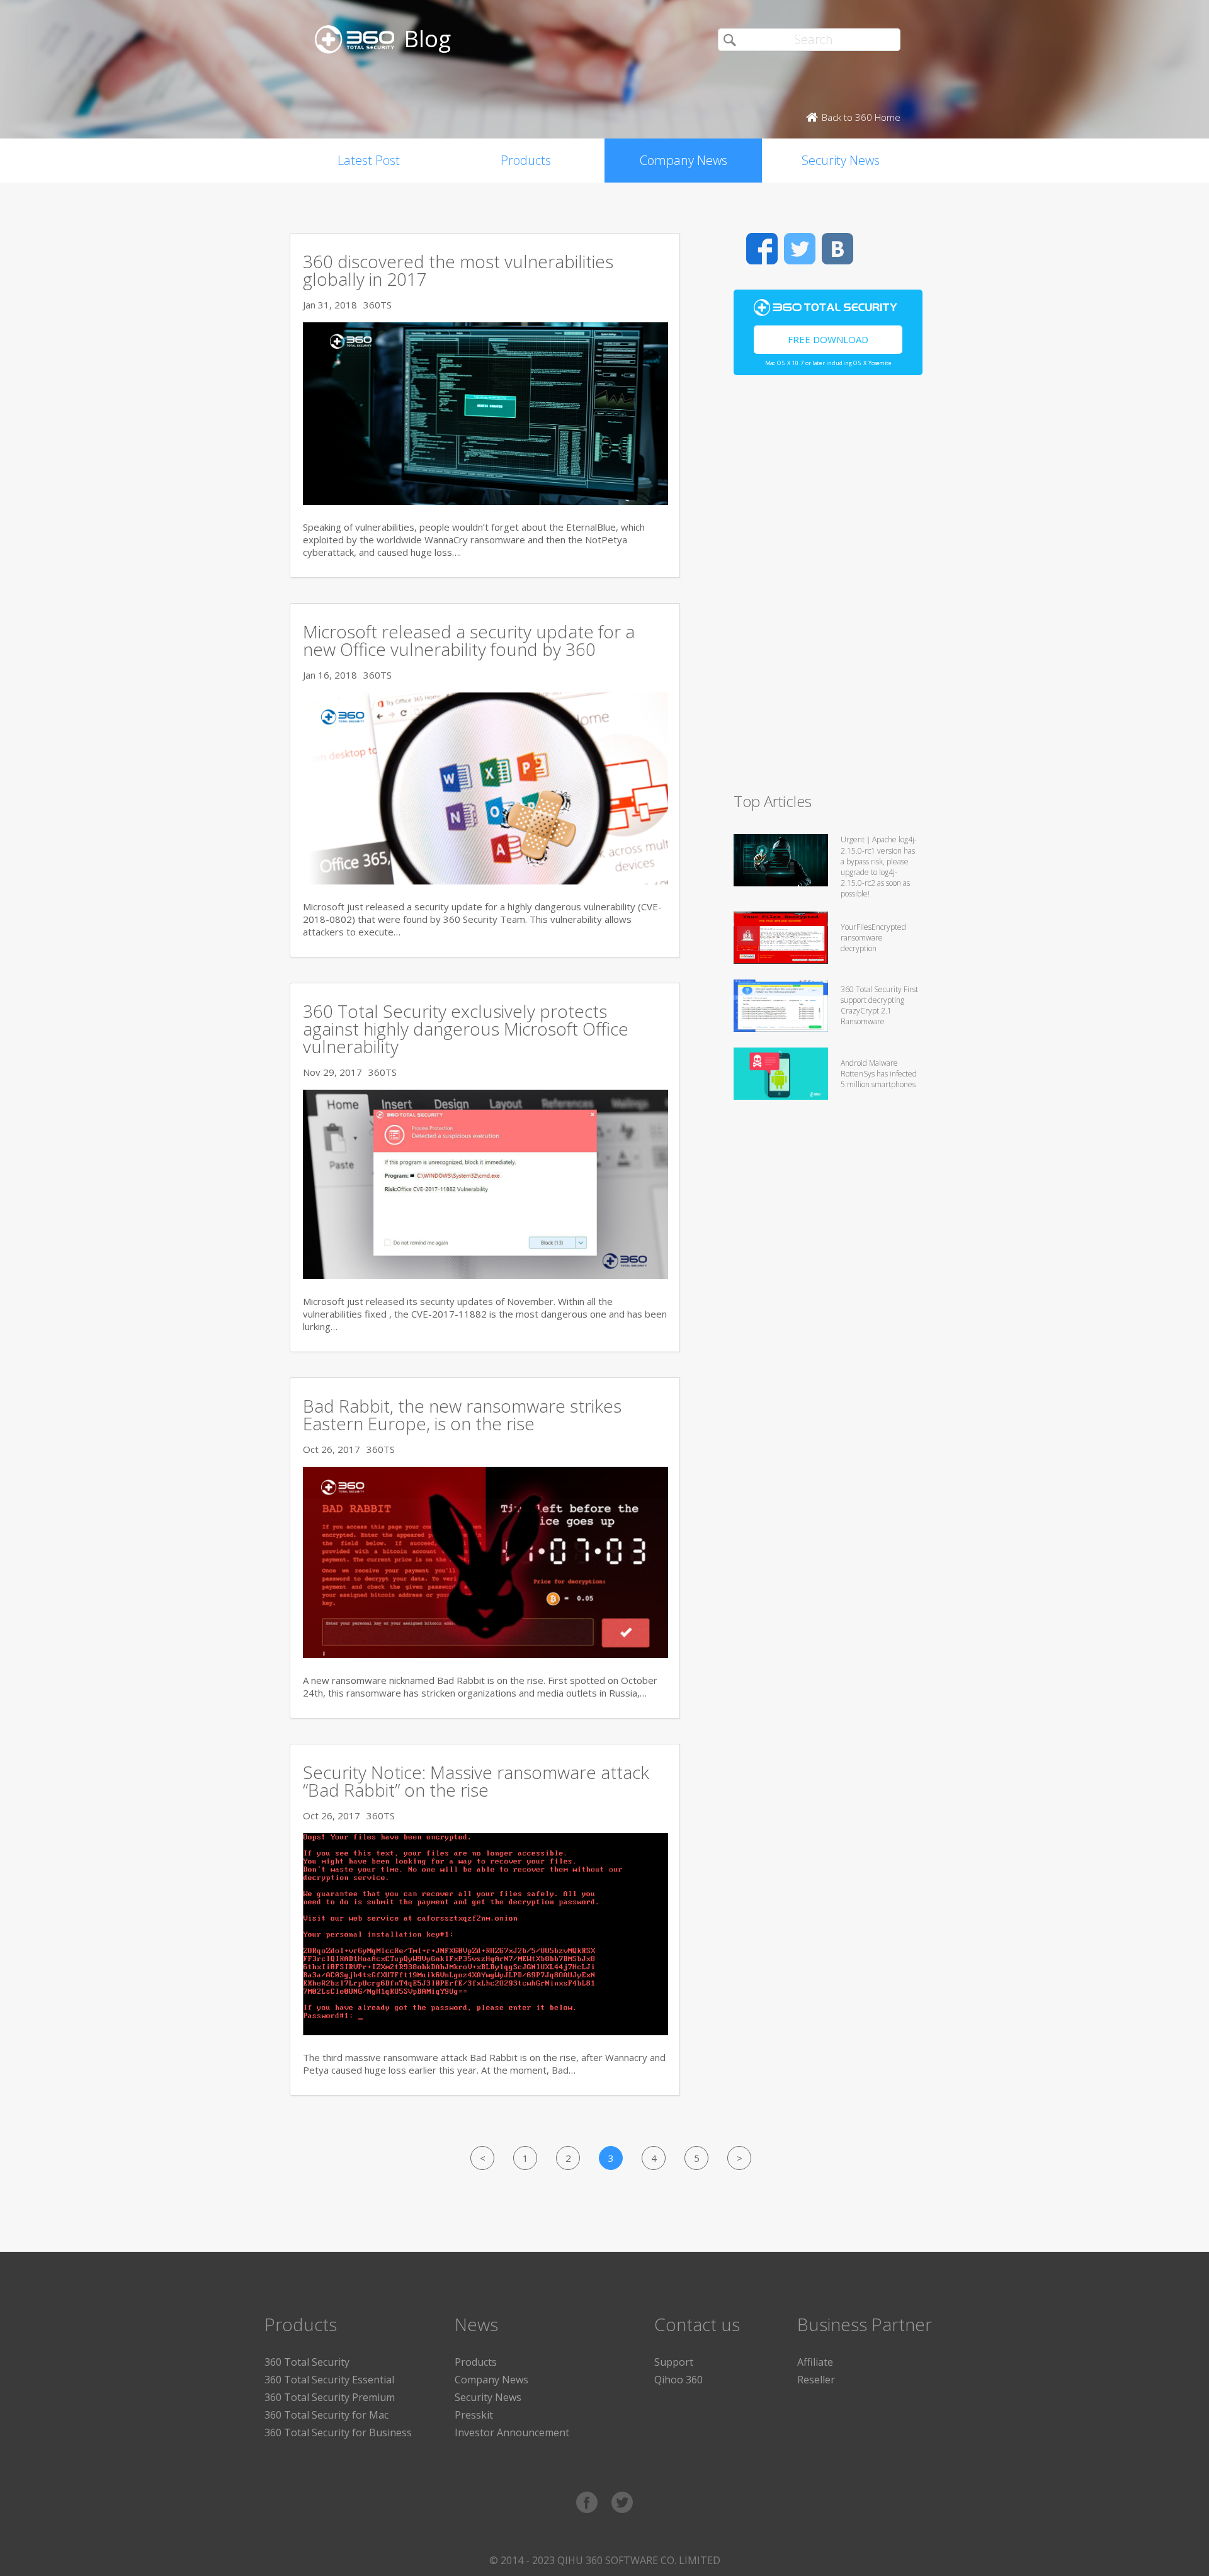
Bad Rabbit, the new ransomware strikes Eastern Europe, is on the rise (462, 1415)
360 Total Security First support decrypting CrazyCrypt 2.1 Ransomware (879, 1005)
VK (837, 249)
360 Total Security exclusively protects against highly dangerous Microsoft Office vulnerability (466, 1029)
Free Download (828, 339)
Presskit (474, 2415)
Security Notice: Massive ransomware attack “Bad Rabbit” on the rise (476, 1781)
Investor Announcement (512, 2432)
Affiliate (815, 2362)
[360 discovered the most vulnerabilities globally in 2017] (485, 501)
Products (526, 160)
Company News (684, 160)
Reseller (816, 2380)
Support (674, 2362)
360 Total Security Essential (329, 2380)
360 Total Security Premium (330, 2397)
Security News (841, 160)
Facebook (762, 249)
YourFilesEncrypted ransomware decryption (873, 938)
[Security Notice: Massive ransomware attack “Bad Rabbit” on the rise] (485, 2031)
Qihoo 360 (678, 2380)
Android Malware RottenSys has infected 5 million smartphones (879, 1074)
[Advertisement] (828, 589)
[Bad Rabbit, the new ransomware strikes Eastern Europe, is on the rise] (485, 1654)
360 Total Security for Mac (326, 2415)
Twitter (800, 249)
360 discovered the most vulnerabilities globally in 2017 (458, 270)
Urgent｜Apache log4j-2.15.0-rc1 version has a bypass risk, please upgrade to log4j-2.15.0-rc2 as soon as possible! (879, 867)
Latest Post (369, 160)
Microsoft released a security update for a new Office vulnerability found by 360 (469, 640)
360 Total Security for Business (338, 2432)
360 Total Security (307, 2362)
